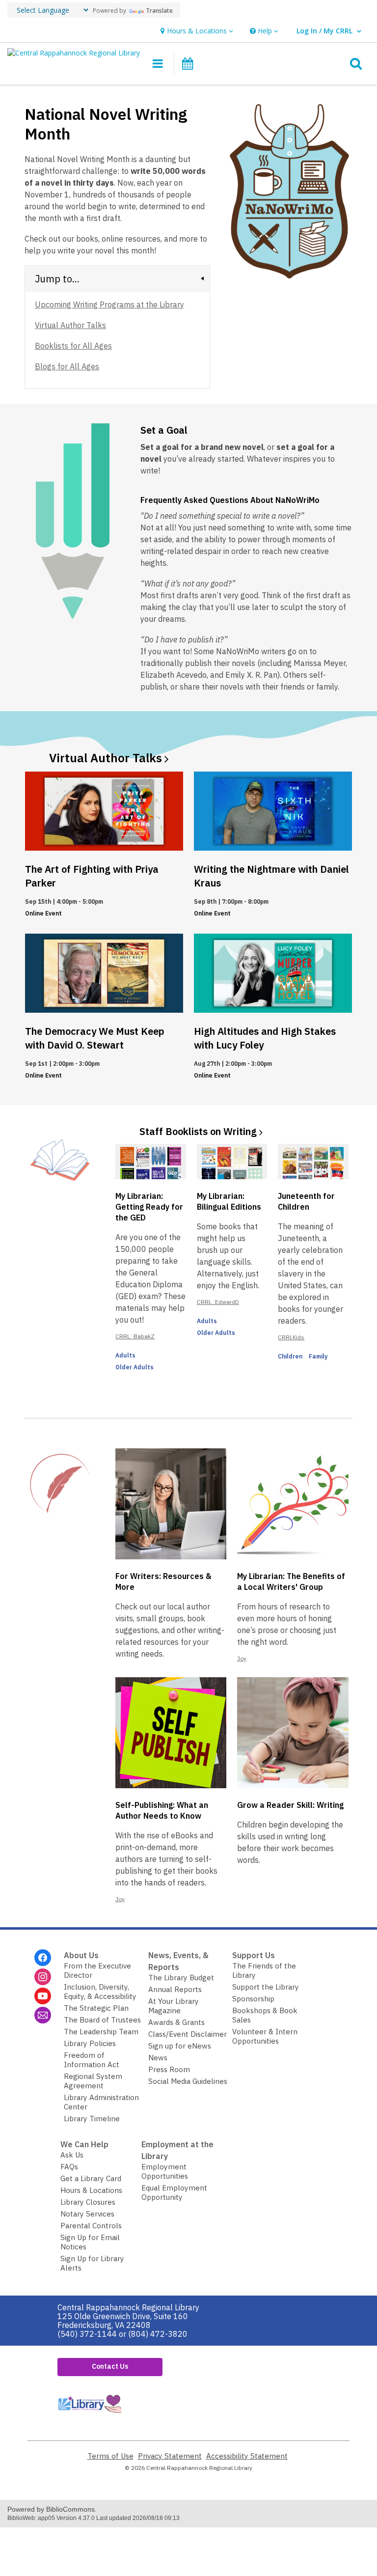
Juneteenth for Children (306, 1201)
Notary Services (87, 2214)
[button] (196, 31)
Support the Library (266, 1987)
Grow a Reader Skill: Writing (290, 1805)
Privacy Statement (170, 2456)
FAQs (69, 2167)
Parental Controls (91, 2226)
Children (290, 1356)
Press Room (169, 2069)
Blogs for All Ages (67, 366)
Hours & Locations (91, 2190)
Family (318, 1356)
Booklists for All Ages (73, 346)
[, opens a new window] (89, 2415)
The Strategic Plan (96, 2008)
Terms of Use (110, 2456)
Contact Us (110, 2366)
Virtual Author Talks (70, 325)
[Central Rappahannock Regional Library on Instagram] (43, 1977)
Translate (159, 11)
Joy (242, 1658)
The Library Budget (181, 1978)
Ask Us (72, 2155)
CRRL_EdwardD (218, 1302)
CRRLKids (291, 1337)
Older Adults (135, 1367)
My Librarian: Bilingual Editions (229, 1201)
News (158, 2058)
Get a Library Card (91, 2178)
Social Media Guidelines (188, 2081)
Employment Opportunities (165, 2171)
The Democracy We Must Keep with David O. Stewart (95, 1038)
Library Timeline (92, 2119)
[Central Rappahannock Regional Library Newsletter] (43, 2015)
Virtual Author (106, 758)
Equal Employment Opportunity (174, 2192)
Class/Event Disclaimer (188, 2034)
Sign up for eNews (180, 2046)
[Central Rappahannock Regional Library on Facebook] (43, 1958)
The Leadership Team (101, 2032)
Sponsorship (253, 1999)
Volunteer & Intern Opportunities (265, 2036)
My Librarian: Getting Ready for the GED (149, 1207)
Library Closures (88, 2202)
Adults (125, 1355)
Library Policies (90, 2043)
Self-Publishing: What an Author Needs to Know (162, 1810)
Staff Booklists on (198, 1131)
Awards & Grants (176, 2022)
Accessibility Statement (247, 2456)
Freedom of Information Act (92, 2060)
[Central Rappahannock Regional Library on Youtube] (43, 1996)
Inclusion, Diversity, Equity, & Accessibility (100, 1992)
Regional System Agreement (93, 2081)
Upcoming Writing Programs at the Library (109, 305)
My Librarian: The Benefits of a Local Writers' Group (291, 1581)
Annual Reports (175, 1989)
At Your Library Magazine (174, 2006)
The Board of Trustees (102, 2020)
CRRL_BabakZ (135, 1336)
